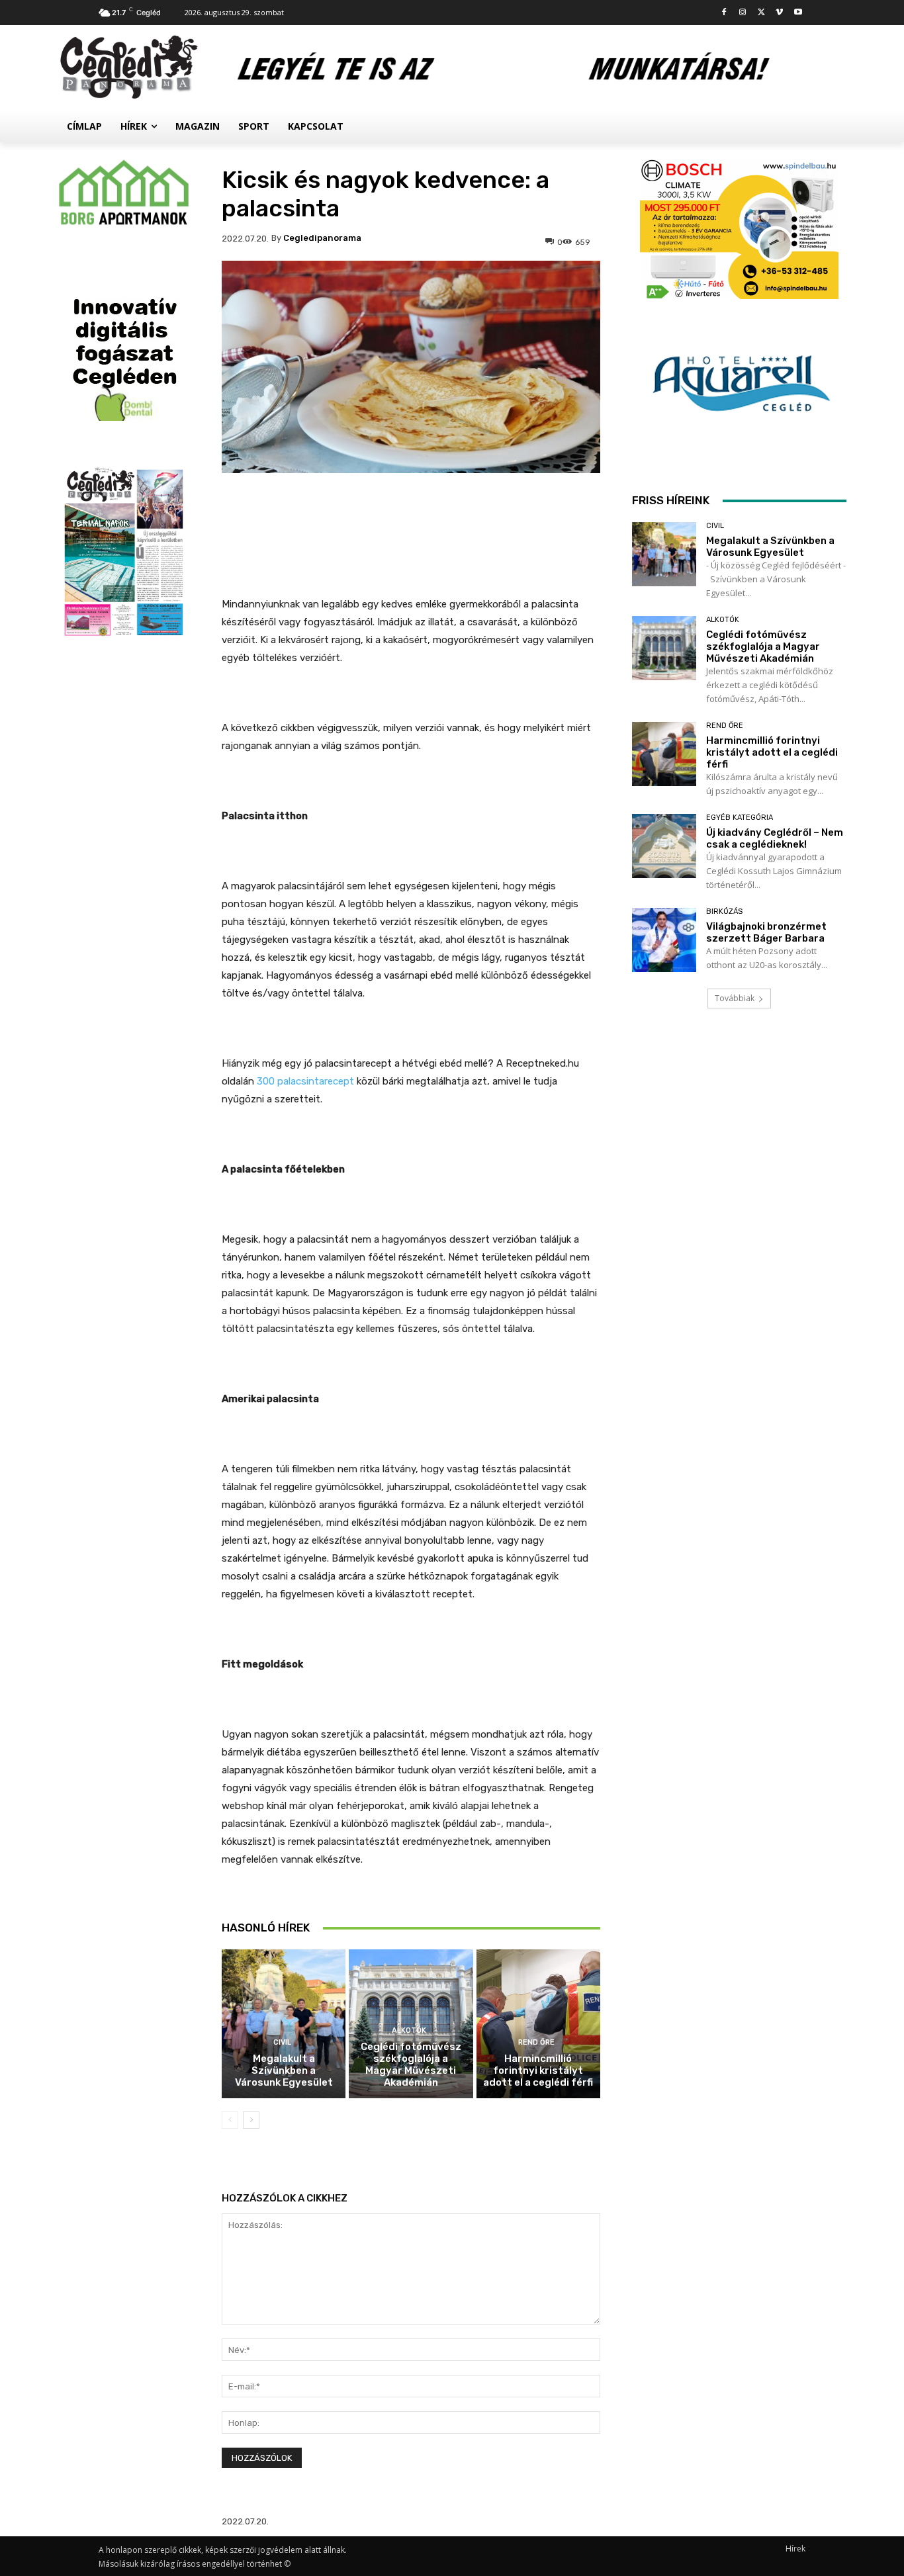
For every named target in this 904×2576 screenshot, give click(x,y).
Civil (282, 2042)
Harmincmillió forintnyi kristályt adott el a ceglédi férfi (538, 2070)
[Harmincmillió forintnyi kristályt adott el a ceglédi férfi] (538, 2024)
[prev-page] (230, 2120)
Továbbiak (735, 998)
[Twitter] (761, 13)
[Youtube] (798, 13)
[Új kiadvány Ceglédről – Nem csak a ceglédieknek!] (664, 846)
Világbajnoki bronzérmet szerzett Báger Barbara (766, 932)
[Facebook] (724, 13)
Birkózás (724, 911)
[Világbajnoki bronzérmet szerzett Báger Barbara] (664, 940)
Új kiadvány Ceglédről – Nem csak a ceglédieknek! (775, 838)
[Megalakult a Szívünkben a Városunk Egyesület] (284, 2024)
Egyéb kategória (740, 818)
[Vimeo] (779, 13)
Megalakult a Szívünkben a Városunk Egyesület (284, 2070)
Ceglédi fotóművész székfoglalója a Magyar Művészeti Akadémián (411, 2065)
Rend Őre (536, 2042)
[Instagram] (743, 13)
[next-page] (251, 2120)
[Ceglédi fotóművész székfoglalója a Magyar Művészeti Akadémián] (664, 648)
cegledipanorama (322, 238)
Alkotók (409, 2030)
